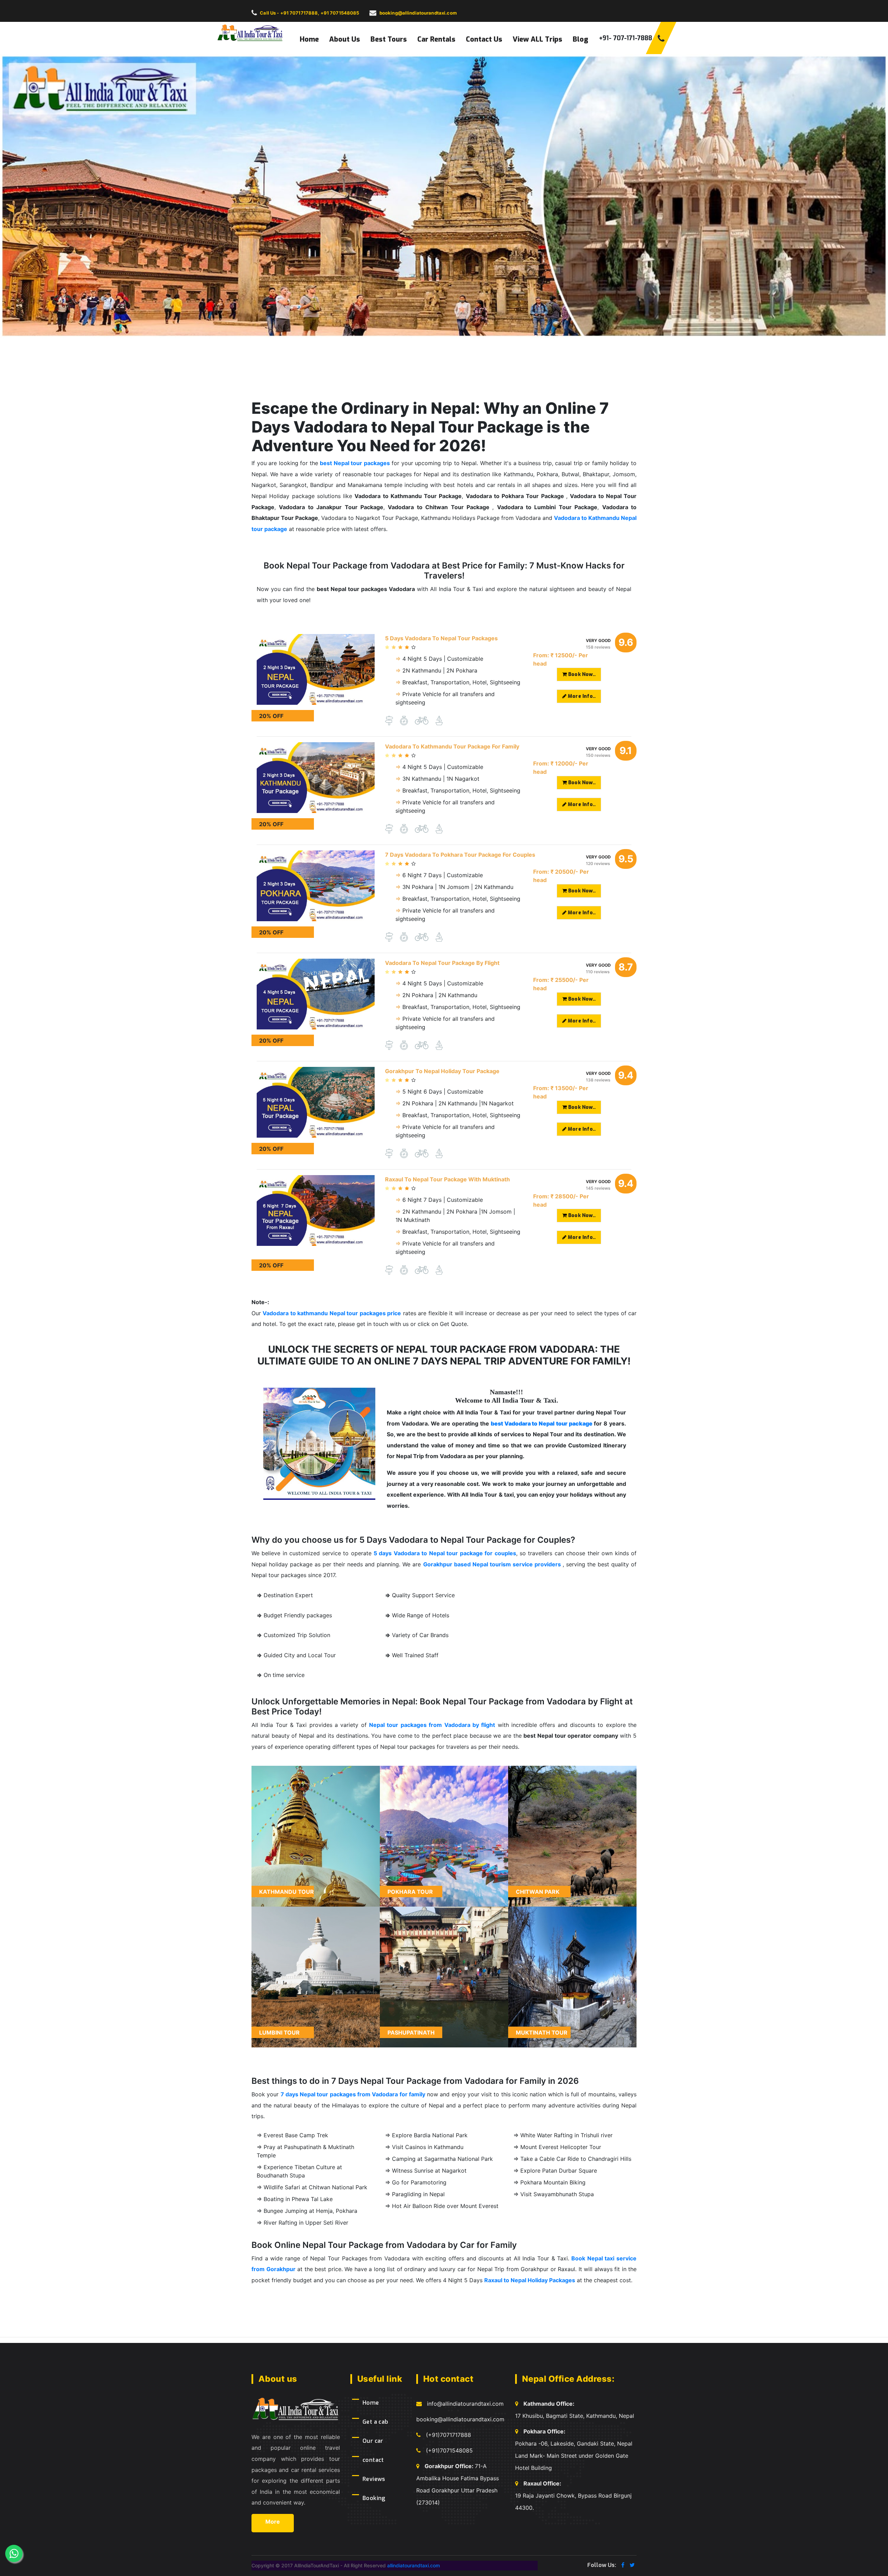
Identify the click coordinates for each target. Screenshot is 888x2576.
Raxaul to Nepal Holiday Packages (530, 2280)
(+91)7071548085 (449, 2450)
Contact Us (484, 39)
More (273, 2522)
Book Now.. (581, 674)
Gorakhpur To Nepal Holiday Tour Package (442, 1071)
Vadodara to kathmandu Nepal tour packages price (332, 1313)
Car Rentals (436, 39)
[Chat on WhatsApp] (14, 2553)
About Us (345, 39)
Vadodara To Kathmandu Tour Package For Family (452, 746)
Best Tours (389, 39)
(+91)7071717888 (449, 2435)
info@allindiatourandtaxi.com (465, 2404)
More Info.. (581, 696)
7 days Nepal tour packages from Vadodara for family (353, 2094)
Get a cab (375, 2422)
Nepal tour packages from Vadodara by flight (432, 1725)
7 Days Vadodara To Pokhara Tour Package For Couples (460, 855)
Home (309, 39)
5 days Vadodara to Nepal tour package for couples (445, 1553)
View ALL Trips (537, 39)
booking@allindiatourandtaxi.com (460, 2419)
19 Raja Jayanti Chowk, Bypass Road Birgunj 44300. (573, 2496)
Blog (580, 39)
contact (373, 2460)
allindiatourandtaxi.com (413, 2565)
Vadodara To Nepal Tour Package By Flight (442, 963)
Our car (373, 2441)
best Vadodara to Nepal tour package (542, 1423)
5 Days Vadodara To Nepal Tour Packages (441, 638)
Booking (374, 2498)
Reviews (374, 2479)
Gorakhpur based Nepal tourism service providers (493, 1564)
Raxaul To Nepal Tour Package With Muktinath (447, 1179)
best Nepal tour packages (355, 463)
